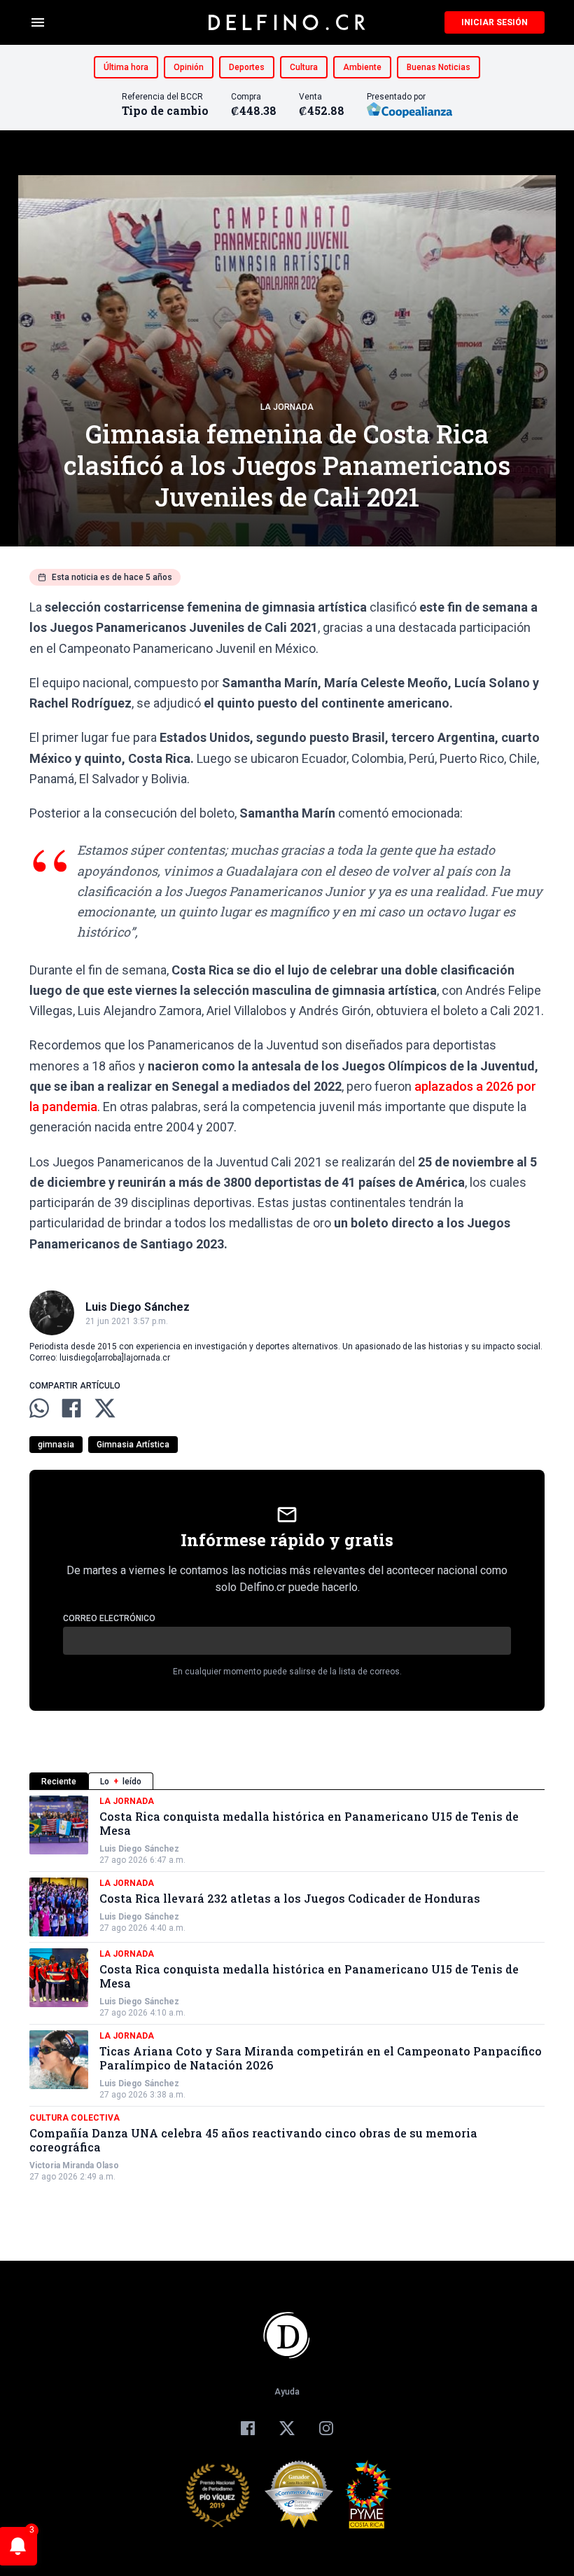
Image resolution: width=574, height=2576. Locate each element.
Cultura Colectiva (75, 2118)
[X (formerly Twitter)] (287, 2428)
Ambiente (362, 67)
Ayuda (287, 2392)
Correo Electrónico (109, 1618)
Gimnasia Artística (133, 1445)
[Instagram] (326, 2428)
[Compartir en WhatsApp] (39, 1408)
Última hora (126, 67)
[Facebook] (248, 2428)
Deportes (247, 67)
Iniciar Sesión (495, 22)
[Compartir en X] (105, 1408)
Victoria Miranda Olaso (74, 2165)
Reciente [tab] (59, 1782)
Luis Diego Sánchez (139, 1849)
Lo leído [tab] (121, 1782)
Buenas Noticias (439, 67)
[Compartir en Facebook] (71, 1408)
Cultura (304, 67)
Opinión (189, 67)
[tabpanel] (287, 1989)
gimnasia (56, 1445)
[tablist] (287, 1781)
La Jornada (287, 407)
